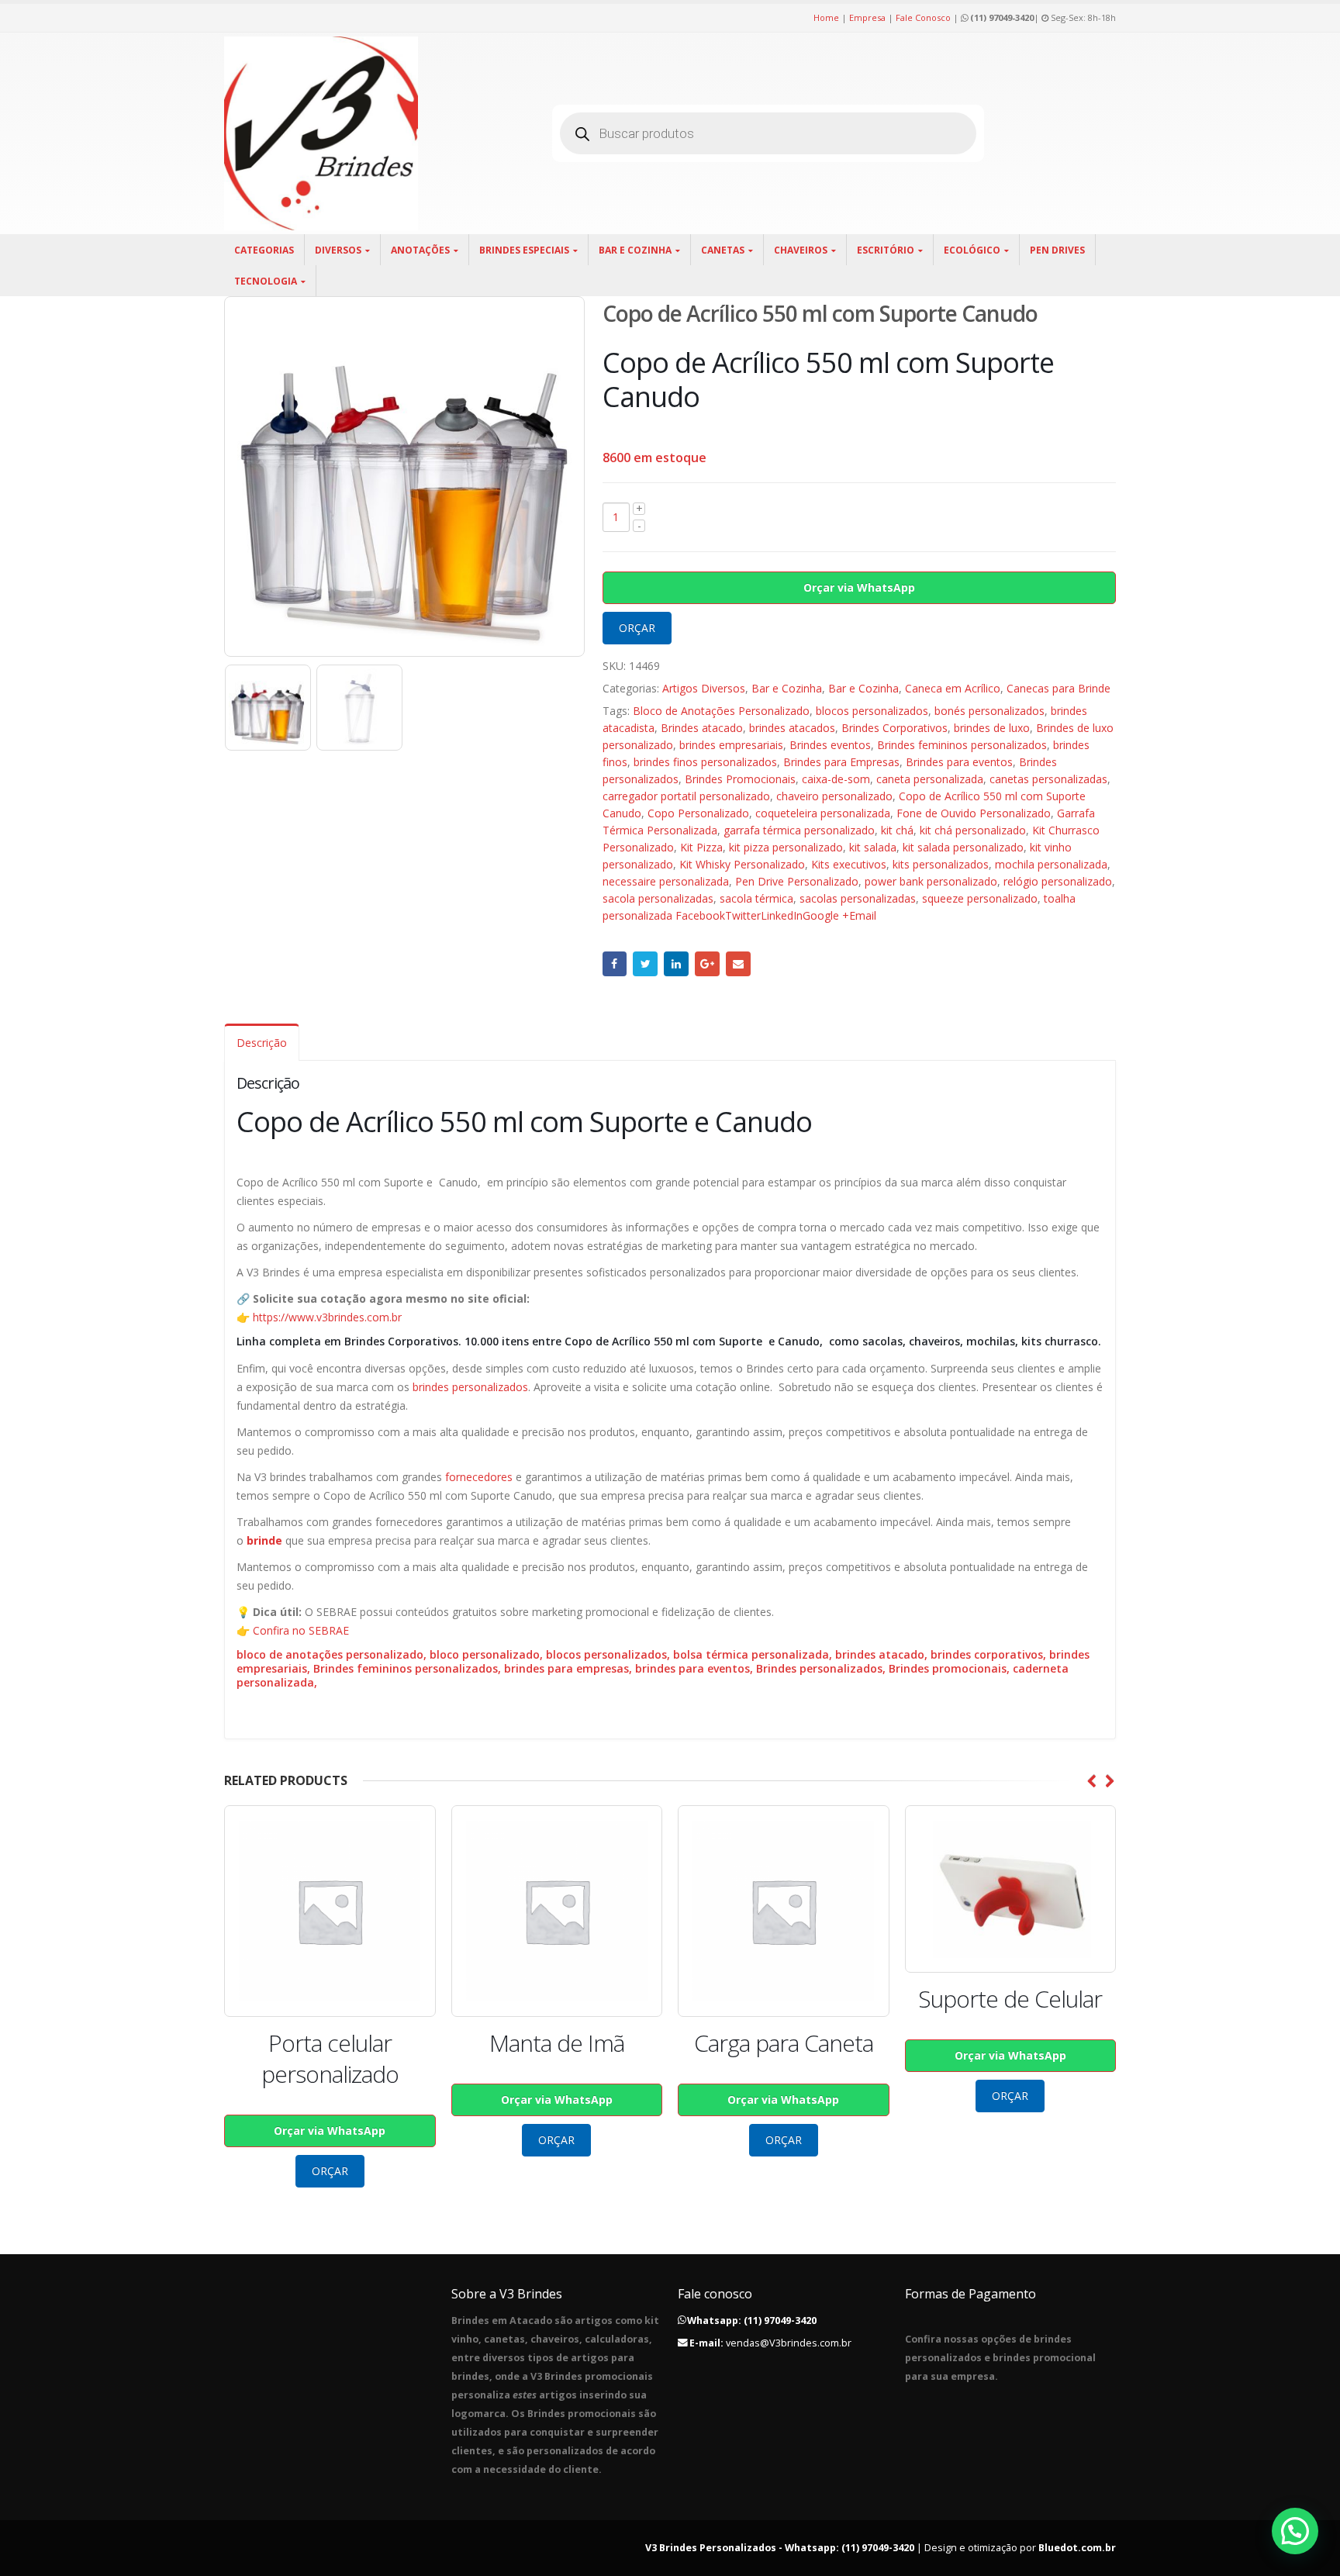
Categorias (264, 250)
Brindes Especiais (524, 250)
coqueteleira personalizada (823, 813)
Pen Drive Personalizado (797, 881)
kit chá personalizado (973, 830)
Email (738, 964)
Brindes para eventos (959, 762)
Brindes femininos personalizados (962, 745)
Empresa (867, 17)
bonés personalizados (989, 711)
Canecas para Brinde (1059, 688)
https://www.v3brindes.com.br (327, 1317)
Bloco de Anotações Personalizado (721, 711)
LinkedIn (676, 964)
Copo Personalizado (698, 813)
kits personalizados (941, 864)
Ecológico (972, 250)
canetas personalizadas (1048, 779)
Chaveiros (801, 250)
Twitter (645, 964)
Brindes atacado (702, 728)
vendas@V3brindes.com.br (789, 2343)
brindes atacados (792, 728)
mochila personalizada (1051, 864)
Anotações (420, 250)
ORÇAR (637, 628)
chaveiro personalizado (834, 796)
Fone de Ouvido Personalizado (974, 813)
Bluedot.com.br (1077, 2548)
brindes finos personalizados (705, 762)
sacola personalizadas (658, 898)
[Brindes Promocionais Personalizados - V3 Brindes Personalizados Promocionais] (321, 133)
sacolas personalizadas (858, 898)
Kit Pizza (701, 847)
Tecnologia (266, 281)
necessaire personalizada (666, 881)
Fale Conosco (923, 17)
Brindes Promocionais (740, 779)
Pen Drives (1057, 250)
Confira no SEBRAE (301, 1630)
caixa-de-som (836, 779)
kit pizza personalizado (786, 847)
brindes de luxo (992, 728)
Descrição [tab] (262, 1043)
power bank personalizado (931, 881)
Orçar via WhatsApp (859, 587)
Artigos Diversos (704, 688)
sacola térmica (756, 898)
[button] (1295, 2531)
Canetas (723, 250)
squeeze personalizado (980, 898)
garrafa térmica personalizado (799, 830)
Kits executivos (849, 864)
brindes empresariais (731, 745)
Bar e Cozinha (635, 250)
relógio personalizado (1058, 881)
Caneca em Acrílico (953, 688)
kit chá (897, 830)
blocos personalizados (872, 711)
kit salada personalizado (963, 847)
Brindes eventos (830, 745)
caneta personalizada (930, 779)
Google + (707, 964)
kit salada (873, 847)
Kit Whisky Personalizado (742, 864)
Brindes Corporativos (894, 728)
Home (826, 17)
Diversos (338, 250)
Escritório (886, 250)
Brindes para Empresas (841, 762)
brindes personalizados (470, 1387)
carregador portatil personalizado (686, 796)
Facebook (615, 964)
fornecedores (479, 1477)
